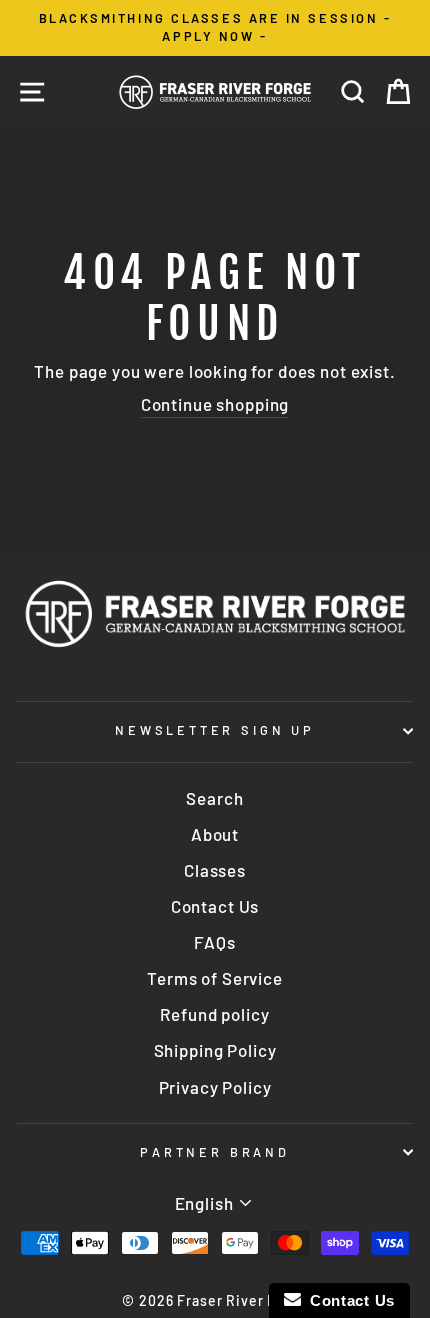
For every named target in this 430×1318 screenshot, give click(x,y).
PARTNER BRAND (215, 1152)
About (215, 834)
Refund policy (214, 1014)
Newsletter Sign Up (215, 730)
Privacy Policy (215, 1087)
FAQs (214, 942)
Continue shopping (215, 404)
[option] (215, 28)
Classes (215, 870)
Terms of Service (215, 978)
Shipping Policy (215, 1050)
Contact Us (215, 906)
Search (214, 798)
